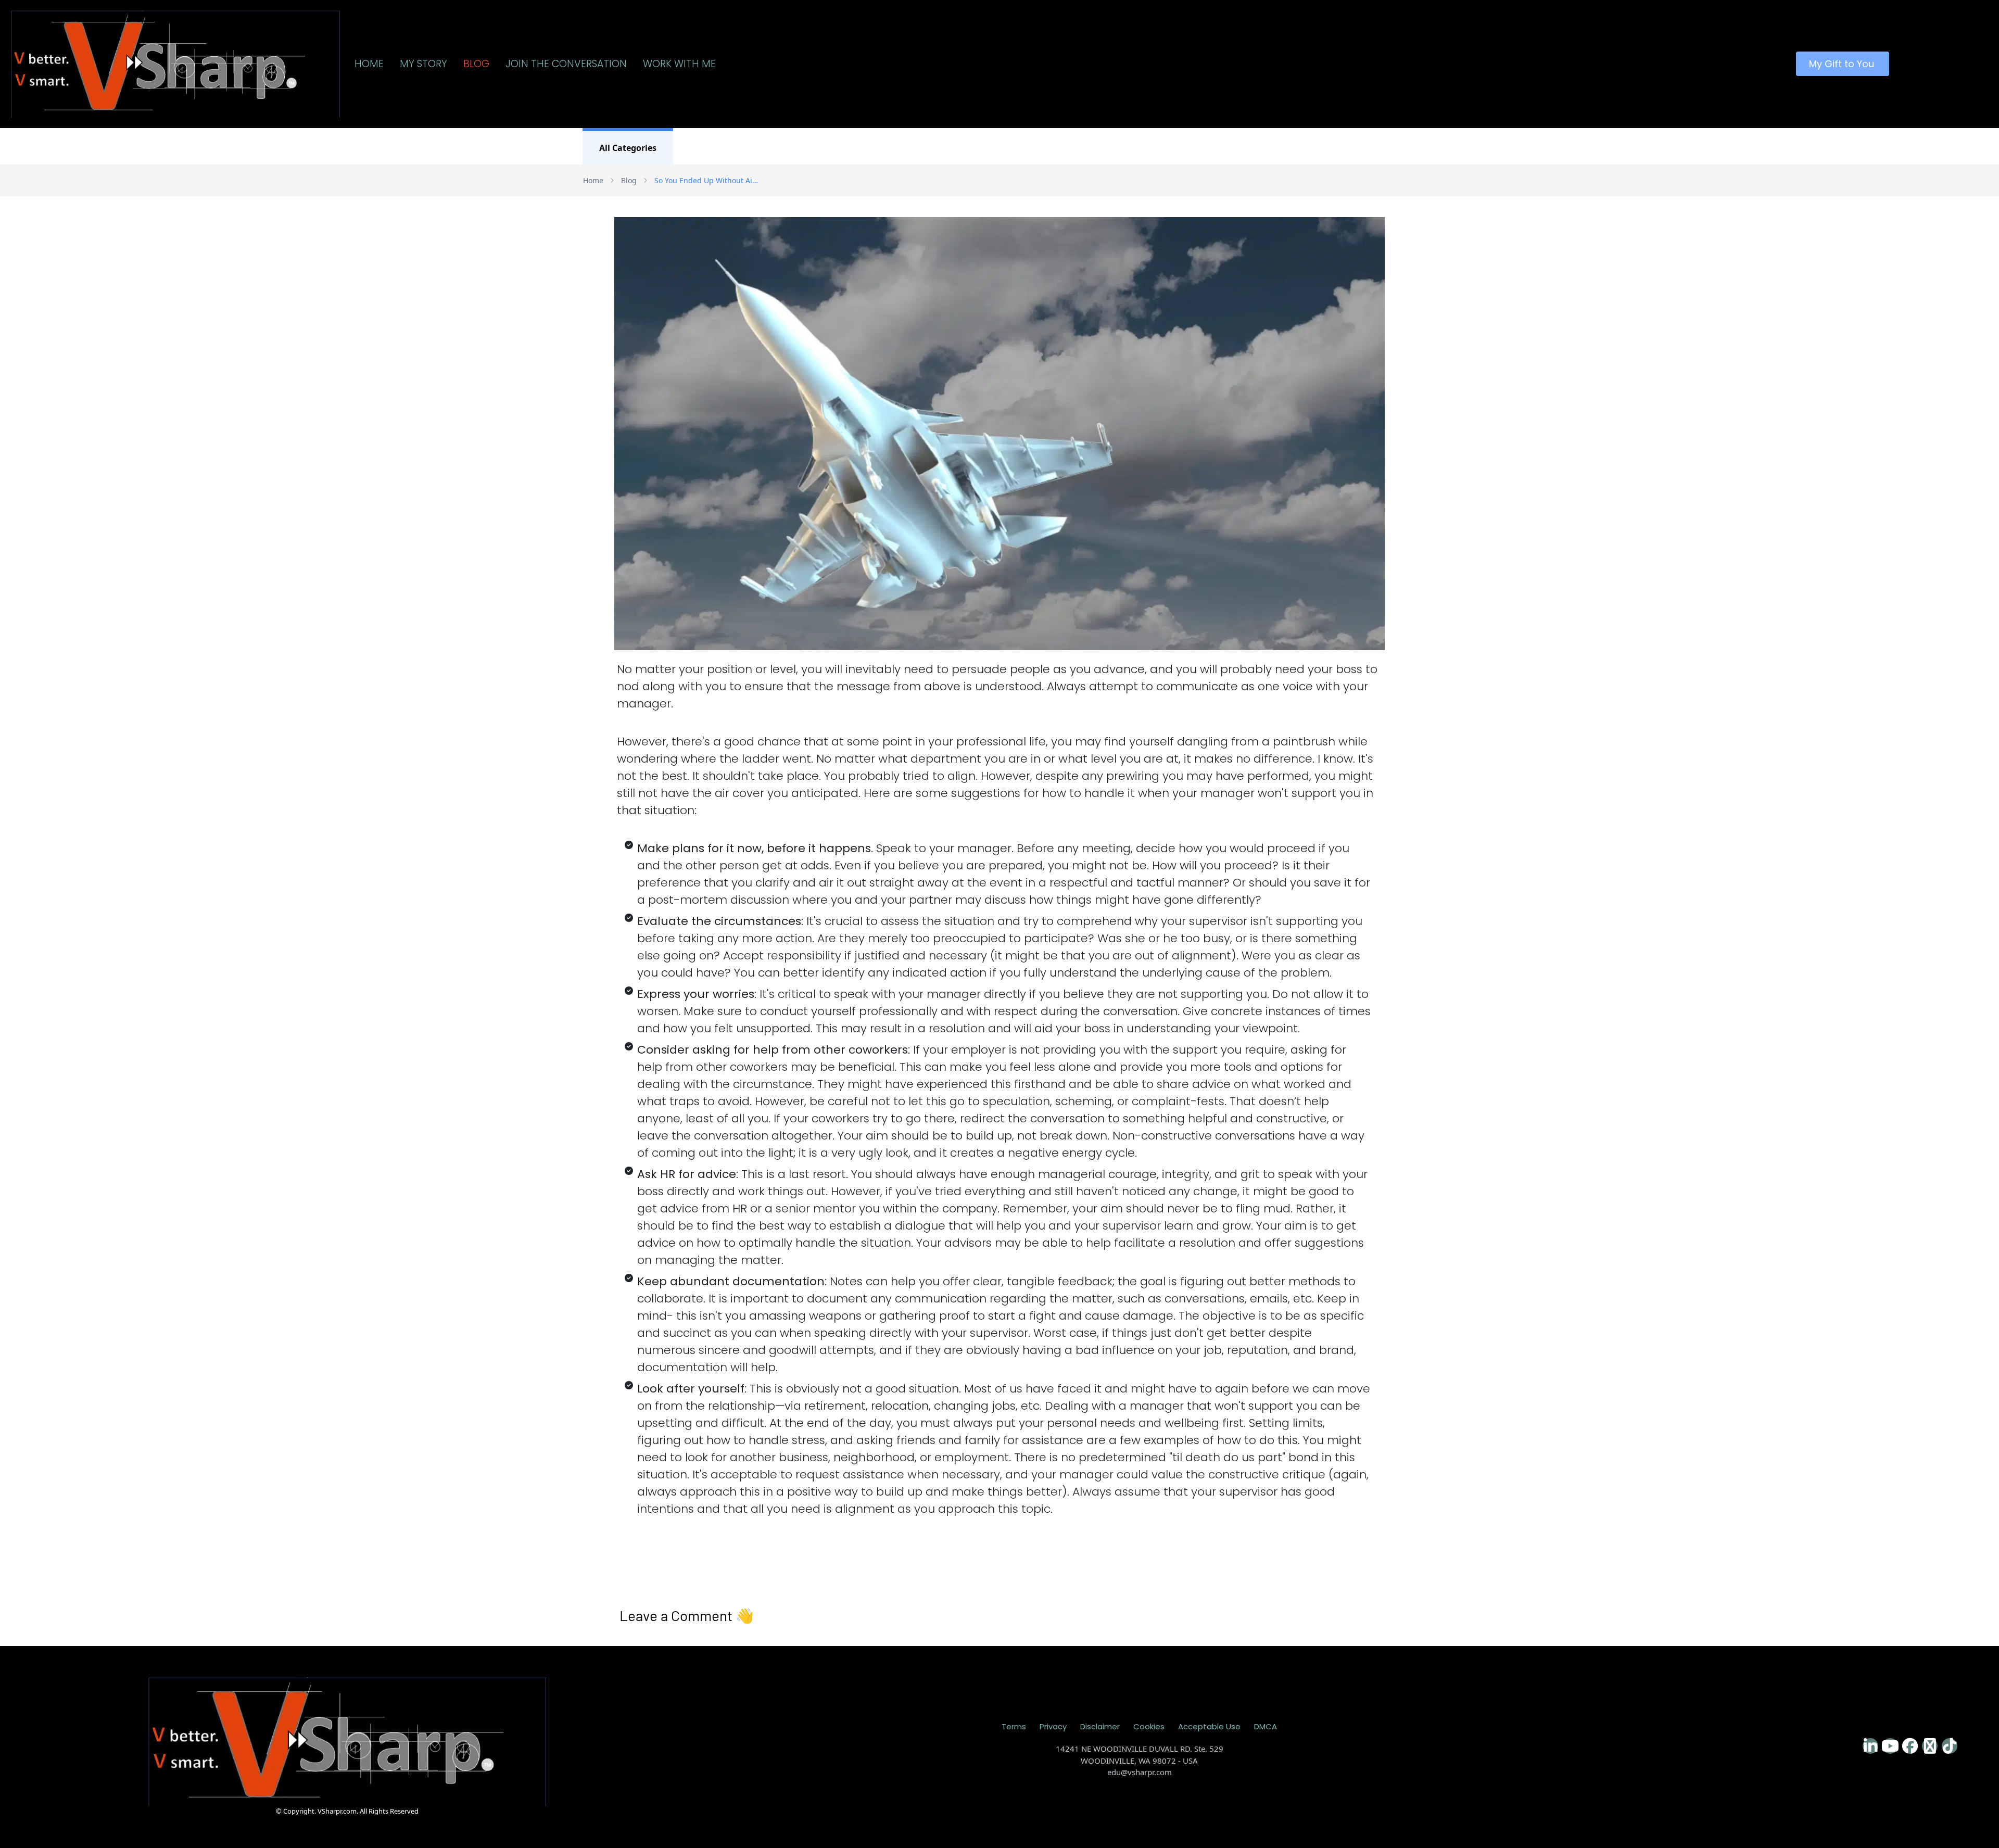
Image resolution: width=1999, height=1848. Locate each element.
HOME (369, 64)
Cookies (1149, 1726)
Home (593, 180)
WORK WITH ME (679, 64)
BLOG (476, 64)
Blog (629, 180)
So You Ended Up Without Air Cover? (706, 180)
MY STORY (423, 64)
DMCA (1266, 1726)
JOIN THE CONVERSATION (566, 64)
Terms (1014, 1726)
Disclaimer (1100, 1726)
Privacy (1053, 1726)
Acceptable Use (1209, 1726)
